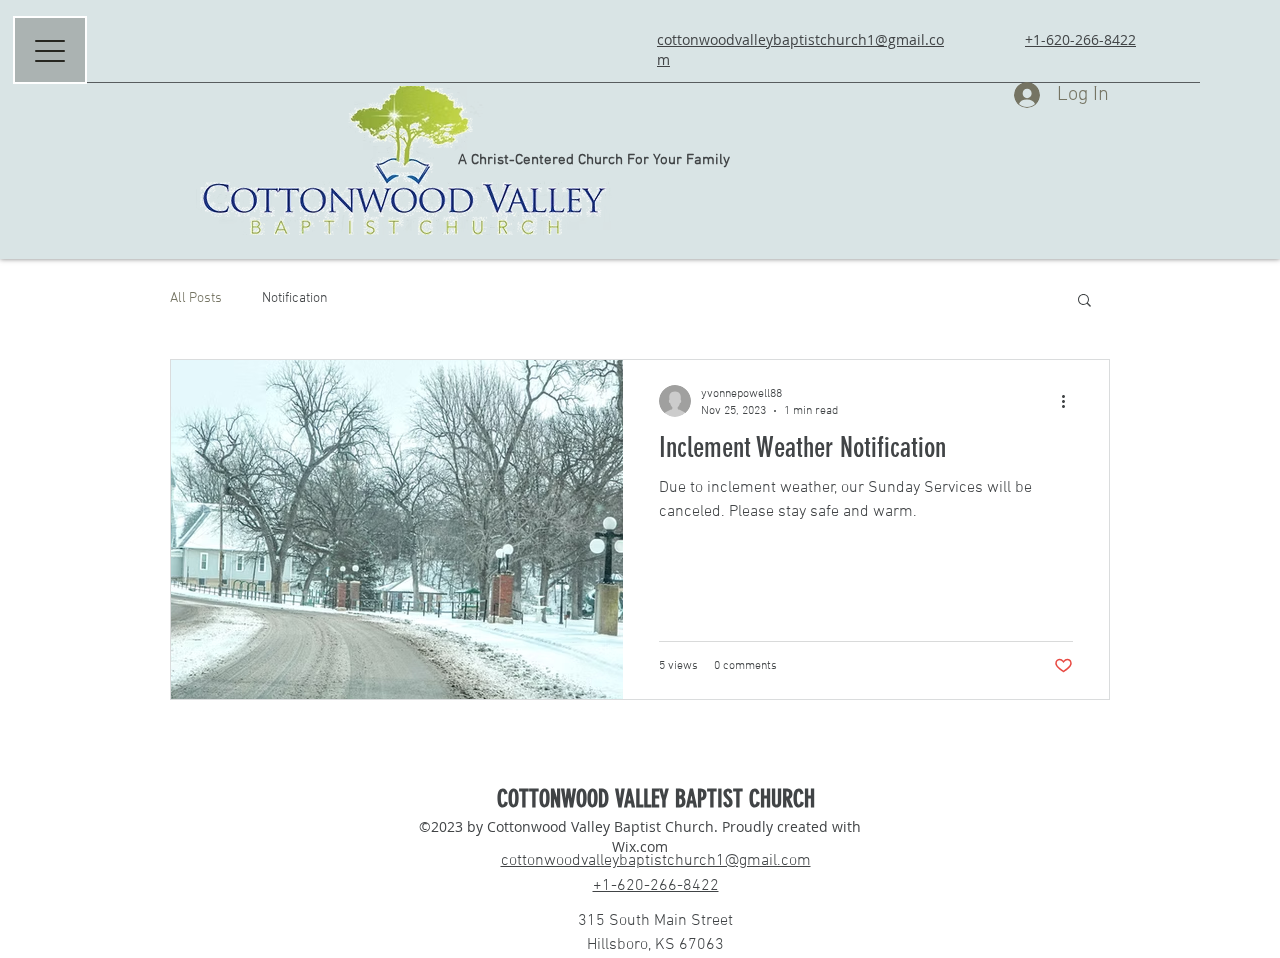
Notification (295, 298)
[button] (1084, 301)
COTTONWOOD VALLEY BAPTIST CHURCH (656, 799)
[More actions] (1070, 401)
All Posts (196, 298)
